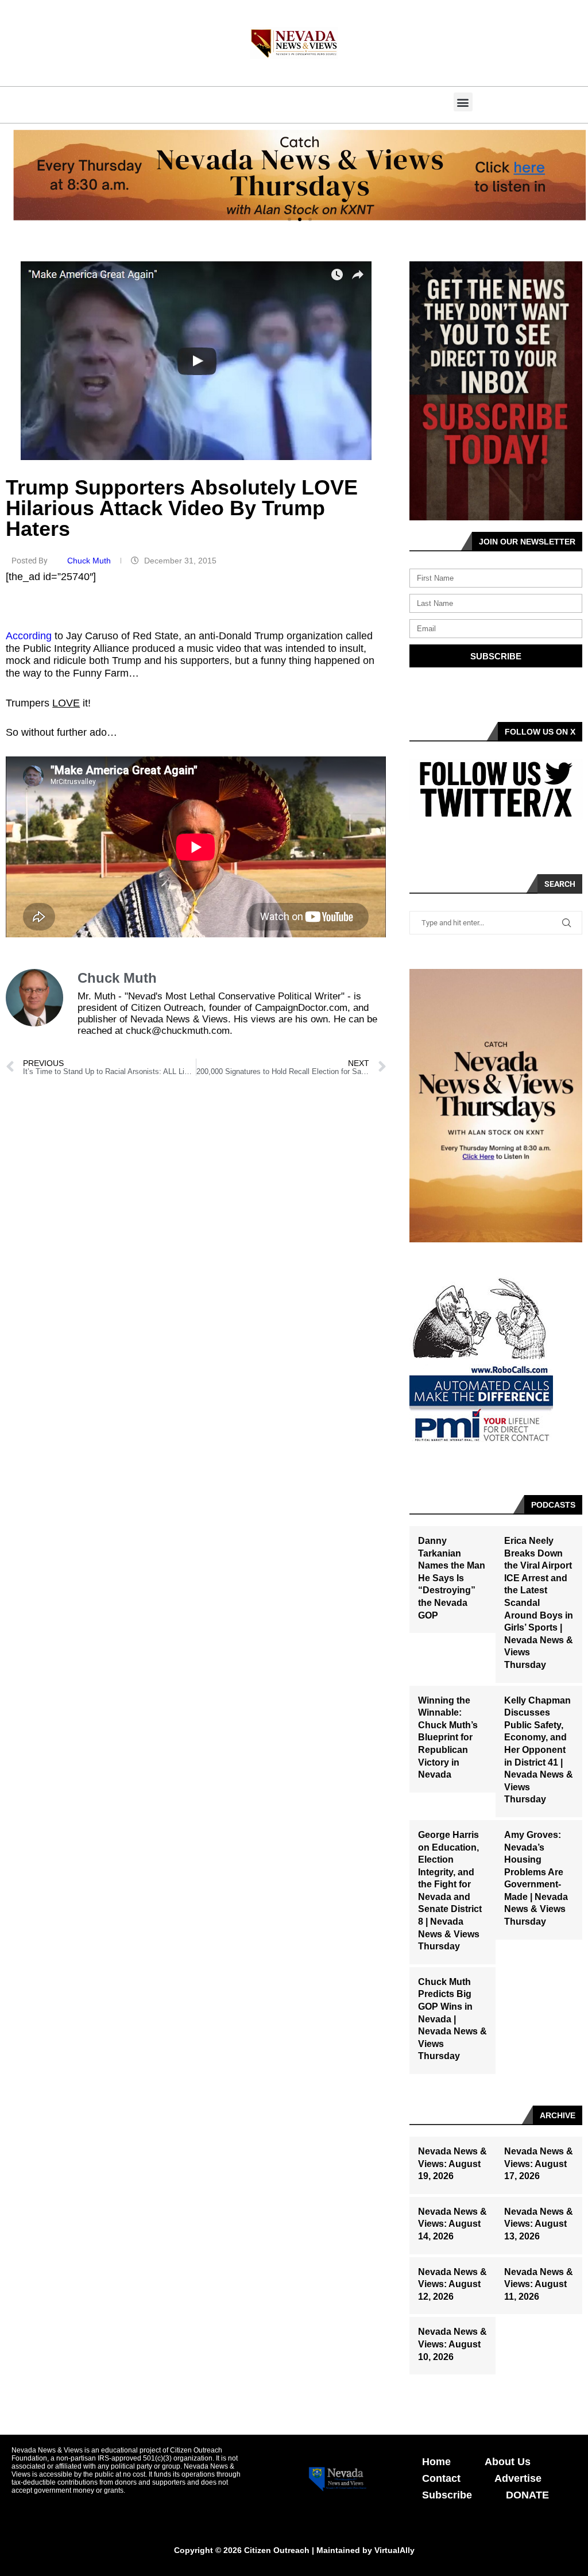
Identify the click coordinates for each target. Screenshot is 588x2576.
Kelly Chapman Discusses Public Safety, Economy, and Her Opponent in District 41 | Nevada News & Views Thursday (539, 1750)
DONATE (527, 2495)
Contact (441, 2478)
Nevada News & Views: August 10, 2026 (452, 2344)
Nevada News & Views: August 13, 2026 (539, 2224)
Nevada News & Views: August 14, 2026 (452, 2224)
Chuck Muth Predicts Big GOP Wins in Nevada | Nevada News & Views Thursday (452, 2019)
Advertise (518, 2478)
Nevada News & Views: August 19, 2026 (452, 2164)
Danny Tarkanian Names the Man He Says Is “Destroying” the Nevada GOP (452, 1578)
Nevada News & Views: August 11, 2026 (539, 2284)
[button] (463, 102)
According (29, 636)
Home (436, 2462)
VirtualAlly (394, 2550)
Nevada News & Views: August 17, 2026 (539, 2164)
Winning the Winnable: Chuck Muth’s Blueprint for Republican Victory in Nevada (448, 1738)
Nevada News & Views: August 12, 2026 (452, 2284)
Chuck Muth (90, 561)
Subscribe (447, 2495)
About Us (508, 2462)
